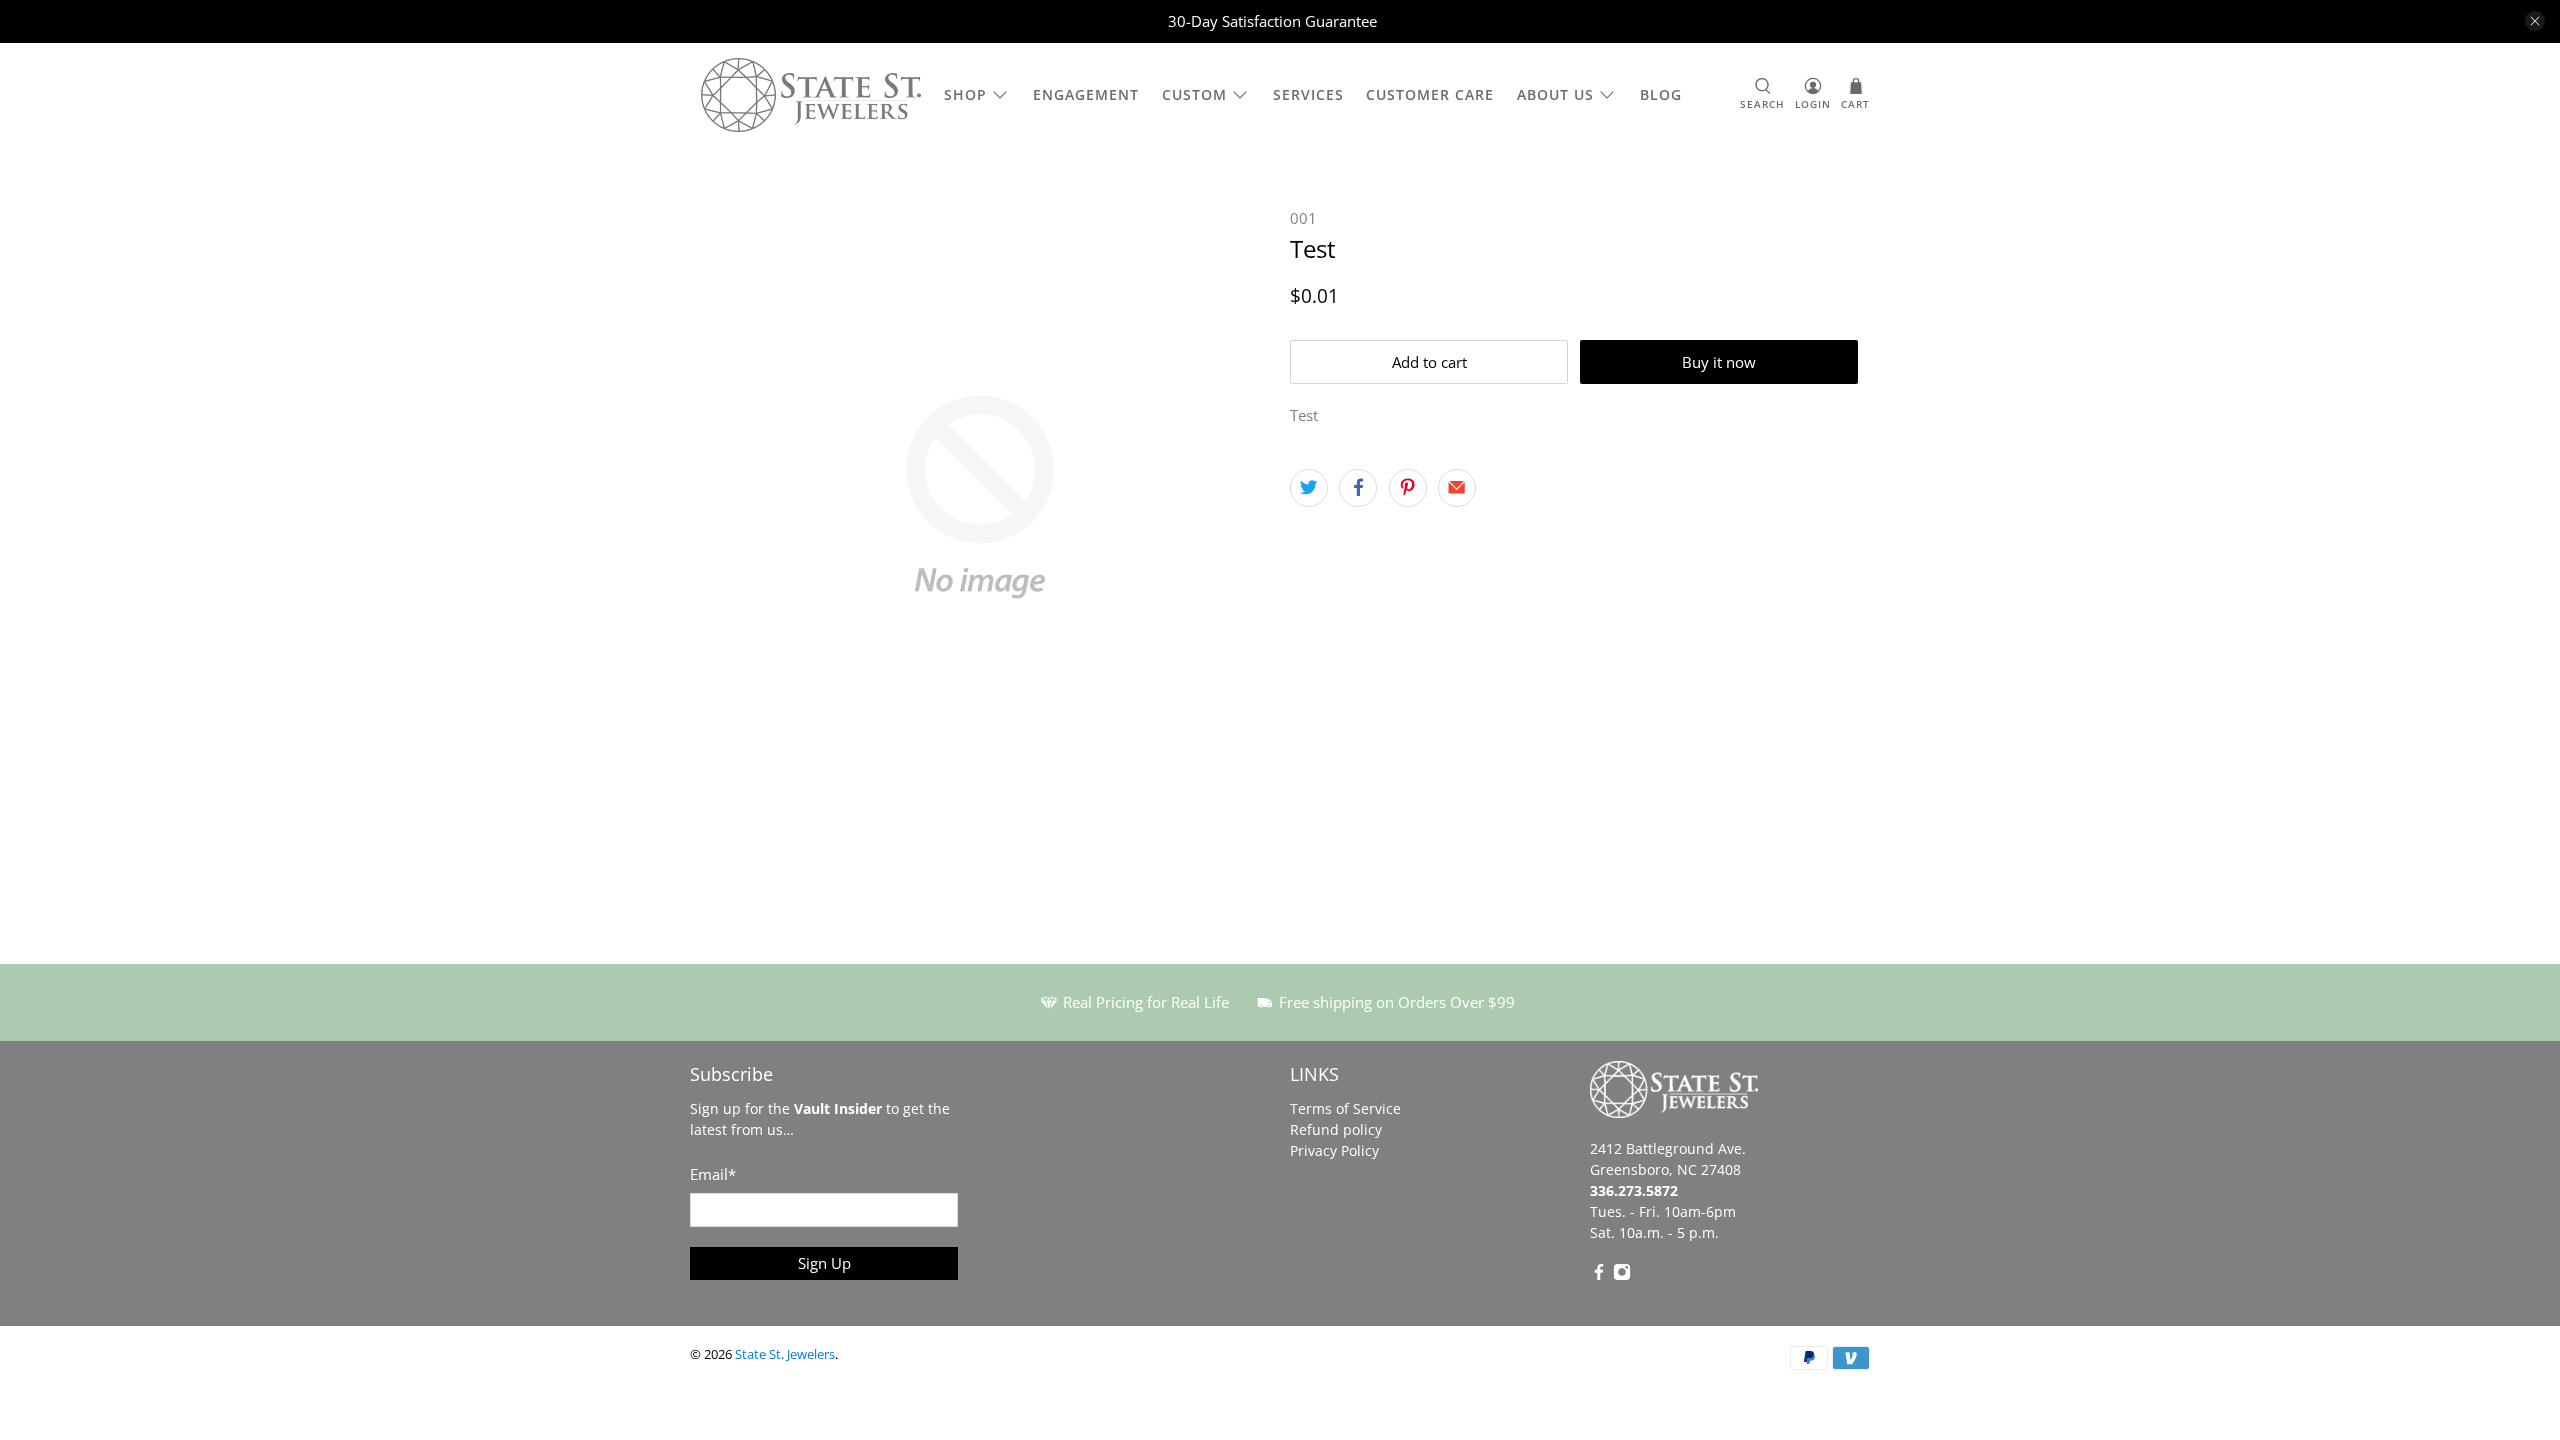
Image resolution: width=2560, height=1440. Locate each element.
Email (713, 1174)
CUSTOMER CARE (1430, 94)
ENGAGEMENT (1086, 94)
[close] (2535, 21)
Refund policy (1336, 1129)
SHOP (965, 94)
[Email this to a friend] (1457, 488)
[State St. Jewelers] (811, 95)
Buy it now (1719, 362)
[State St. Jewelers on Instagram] (1622, 1275)
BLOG (1661, 94)
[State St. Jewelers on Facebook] (1599, 1275)
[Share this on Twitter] (1309, 488)
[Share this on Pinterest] (1408, 488)
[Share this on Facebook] (1358, 488)
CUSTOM (1194, 94)
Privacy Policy (1334, 1150)
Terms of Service (1345, 1108)
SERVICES (1308, 94)
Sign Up (824, 1263)
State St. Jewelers (785, 1354)
